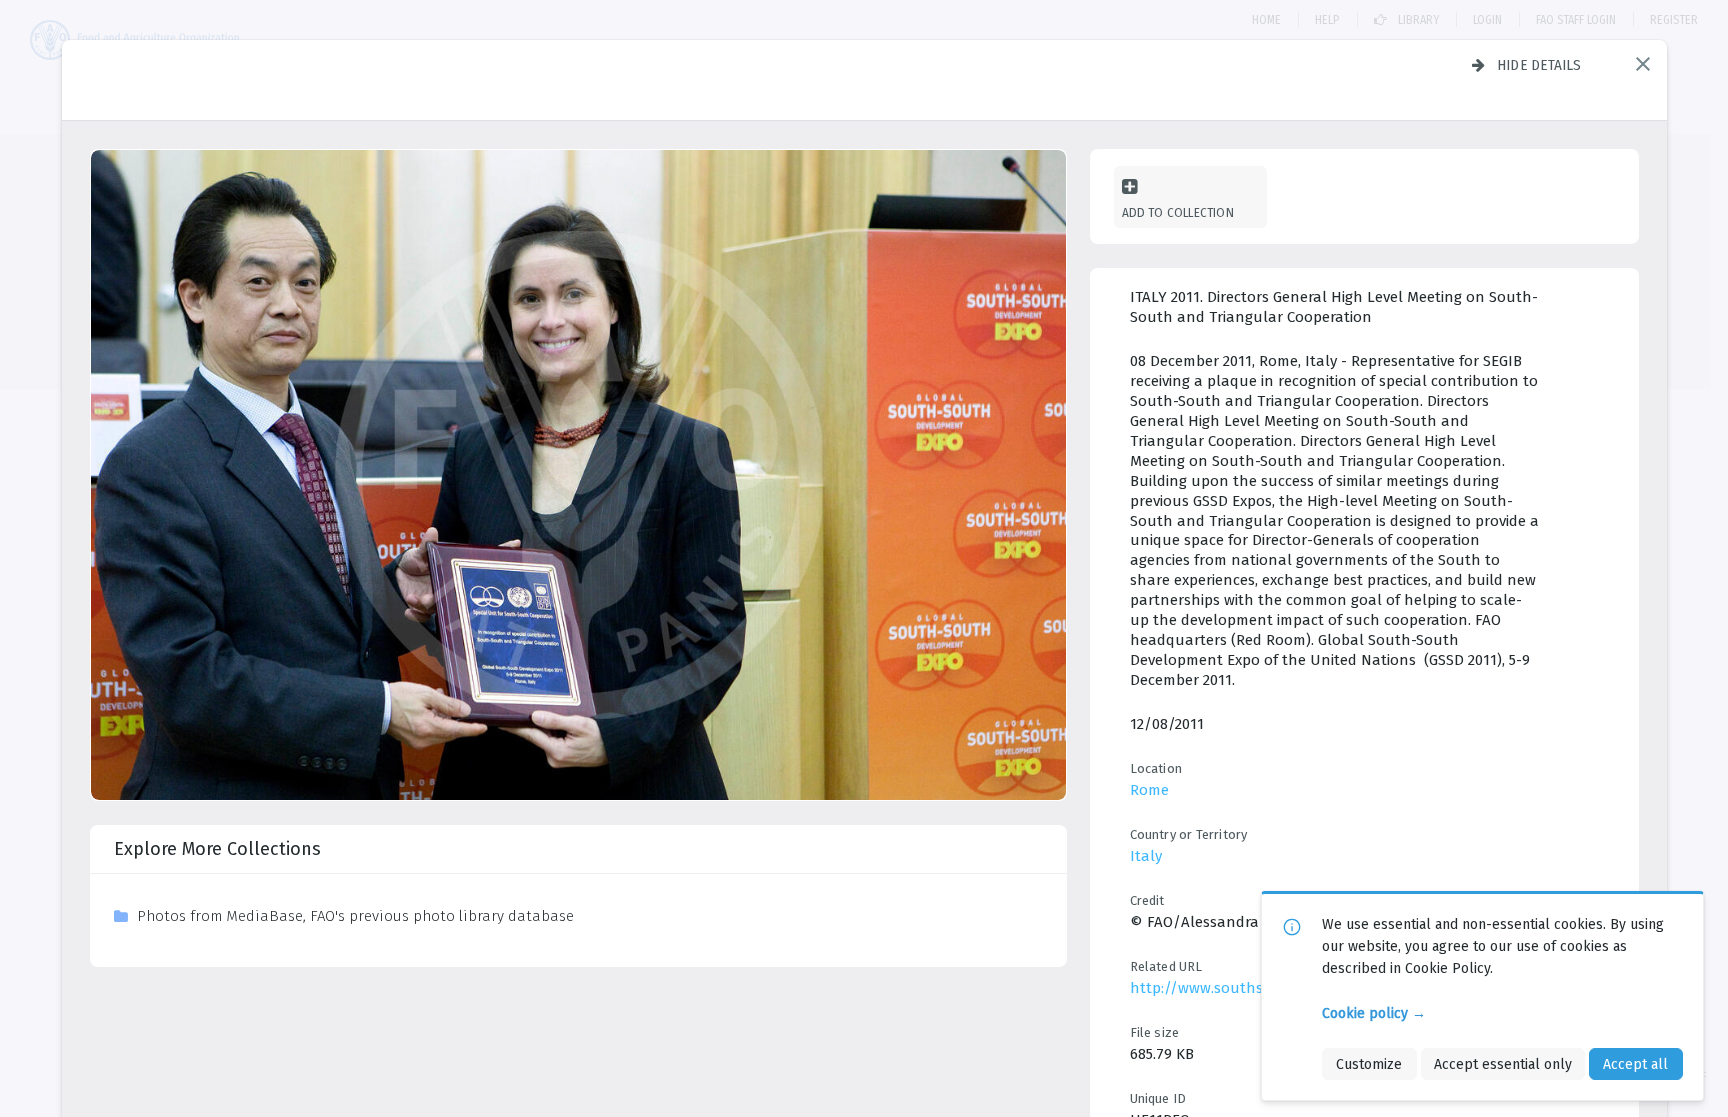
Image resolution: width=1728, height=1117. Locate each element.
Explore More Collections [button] (217, 849)
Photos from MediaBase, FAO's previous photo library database (355, 916)
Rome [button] (1149, 790)
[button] (1643, 64)
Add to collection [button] (1178, 212)
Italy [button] (1146, 856)
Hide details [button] (1539, 65)
